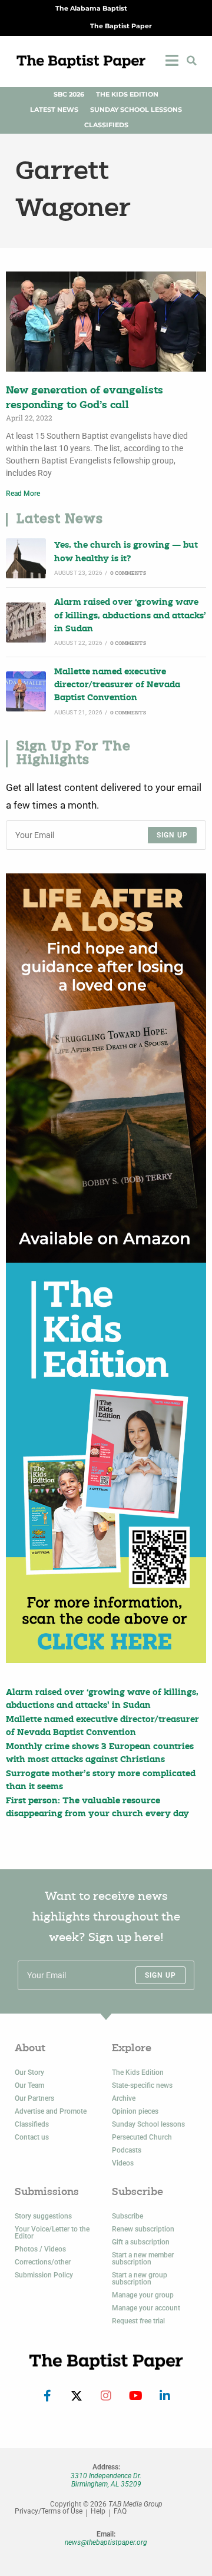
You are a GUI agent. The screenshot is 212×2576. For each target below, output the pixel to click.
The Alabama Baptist (91, 9)
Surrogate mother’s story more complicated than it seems (101, 1781)
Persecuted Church (142, 2137)
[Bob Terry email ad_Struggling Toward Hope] (106, 1068)
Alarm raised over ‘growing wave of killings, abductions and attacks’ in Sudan (130, 616)
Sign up (172, 835)
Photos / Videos (40, 2249)
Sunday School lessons (148, 2124)
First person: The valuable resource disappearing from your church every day (97, 1808)
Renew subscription (143, 2229)
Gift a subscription (141, 2242)
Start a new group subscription (140, 2279)
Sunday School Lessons (136, 110)
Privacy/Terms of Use (49, 2512)
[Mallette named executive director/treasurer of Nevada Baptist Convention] (26, 691)
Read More (23, 494)
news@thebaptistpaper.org (106, 2542)
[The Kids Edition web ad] (106, 1463)
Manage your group (143, 2295)
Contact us (32, 2137)
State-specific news (142, 2085)
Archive (124, 2098)
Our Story (29, 2072)
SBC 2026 (69, 95)
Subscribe (127, 2216)
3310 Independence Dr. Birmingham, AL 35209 (106, 2480)
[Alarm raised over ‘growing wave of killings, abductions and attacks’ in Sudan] (26, 623)
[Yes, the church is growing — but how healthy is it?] (26, 558)
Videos (123, 2163)
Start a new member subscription (143, 2259)
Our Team (29, 2085)
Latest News (54, 110)
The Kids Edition (127, 95)
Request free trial (138, 2321)
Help (98, 2512)
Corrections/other (43, 2262)
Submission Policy (44, 2275)
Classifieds (106, 125)
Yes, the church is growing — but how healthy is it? (126, 552)
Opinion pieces (135, 2111)
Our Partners (34, 2098)
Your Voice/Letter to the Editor (52, 2233)
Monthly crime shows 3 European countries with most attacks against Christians (100, 1754)
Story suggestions (43, 2216)
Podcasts (127, 2150)
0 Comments (128, 573)
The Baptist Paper (121, 26)
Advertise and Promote (51, 2111)
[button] (191, 61)
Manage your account (146, 2308)
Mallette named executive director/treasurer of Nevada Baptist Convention (117, 686)
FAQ (120, 2512)
